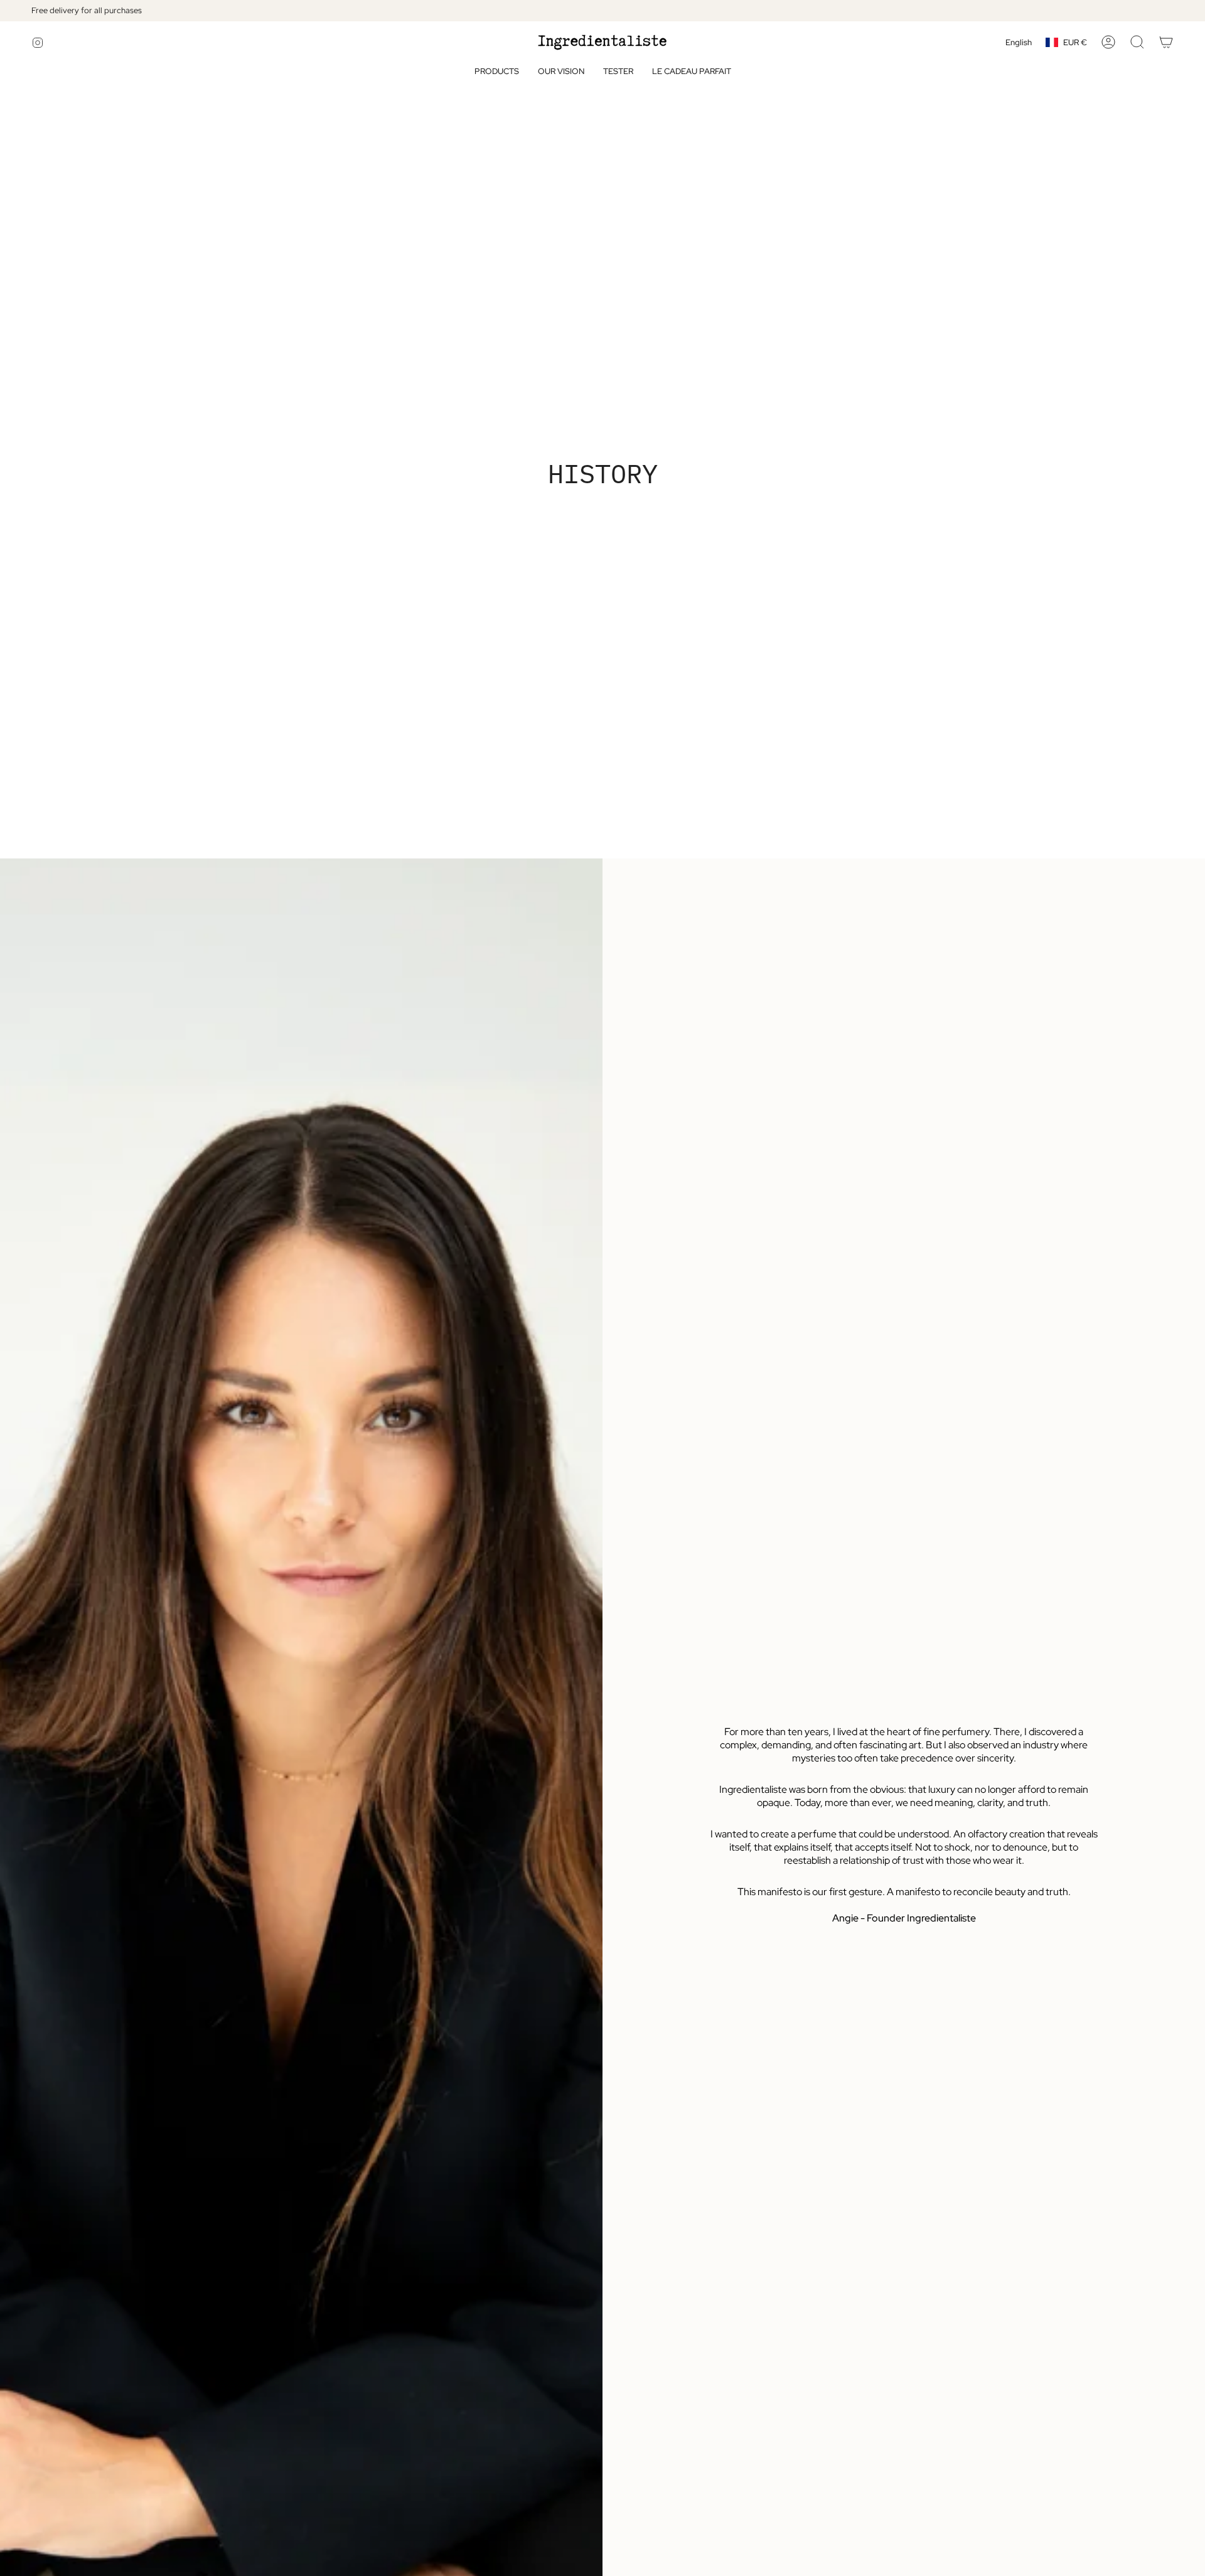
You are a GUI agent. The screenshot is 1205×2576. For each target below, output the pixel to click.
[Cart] (1166, 42)
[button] (497, 72)
